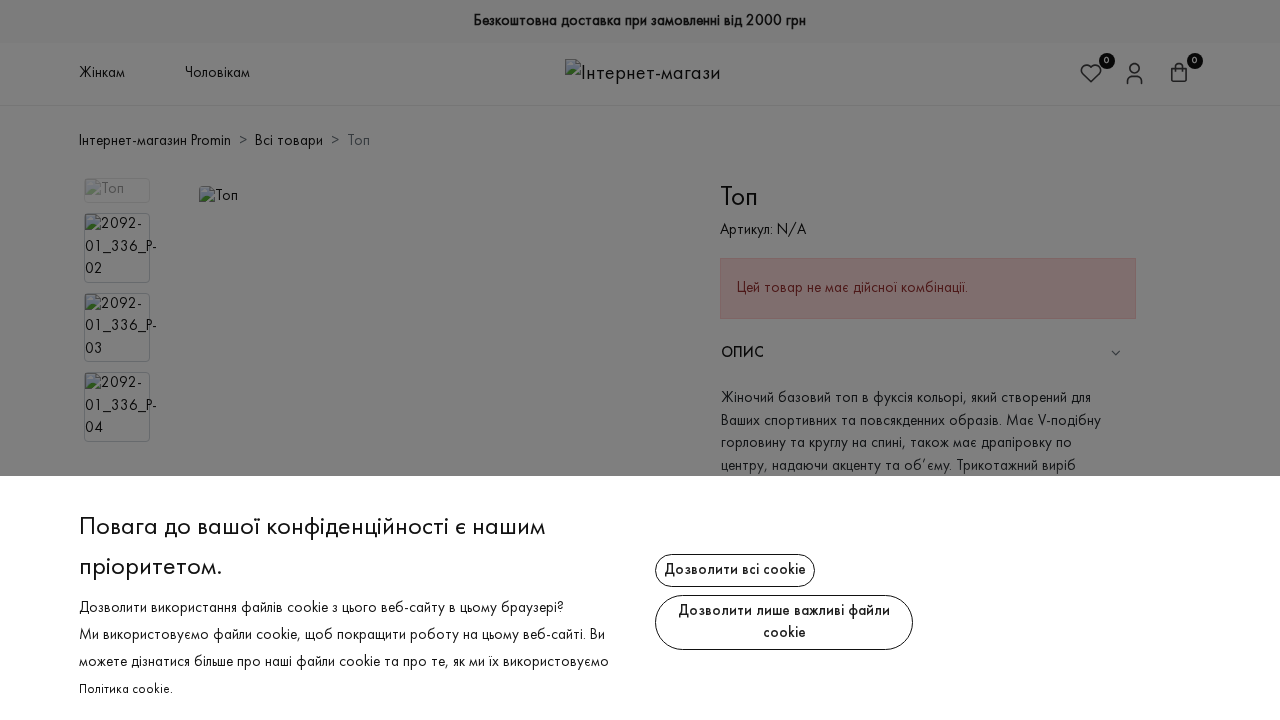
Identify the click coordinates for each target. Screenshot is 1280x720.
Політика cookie (124, 690)
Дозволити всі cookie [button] (735, 570)
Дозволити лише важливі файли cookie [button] (784, 622)
